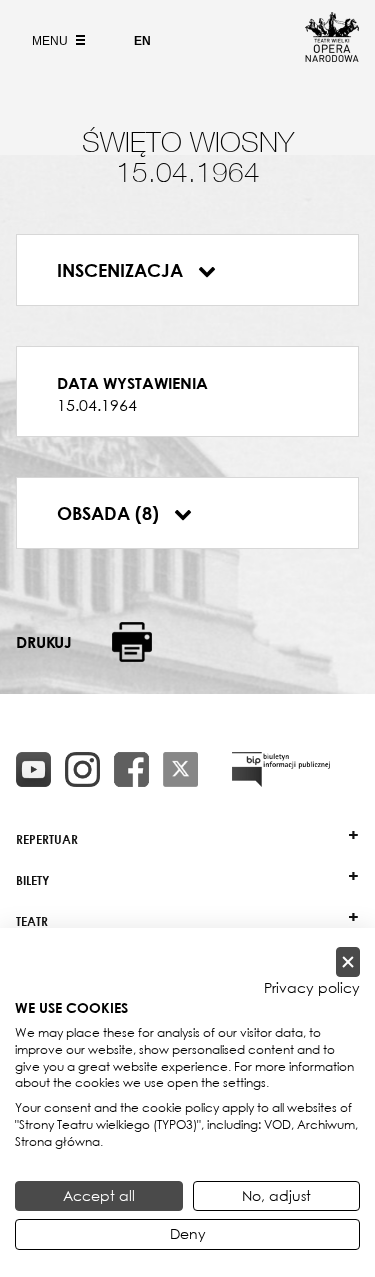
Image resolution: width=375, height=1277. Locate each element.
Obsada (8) (110, 513)
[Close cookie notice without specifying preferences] (348, 962)
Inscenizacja (122, 270)
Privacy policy (312, 988)
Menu (51, 41)
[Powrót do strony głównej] (332, 56)
